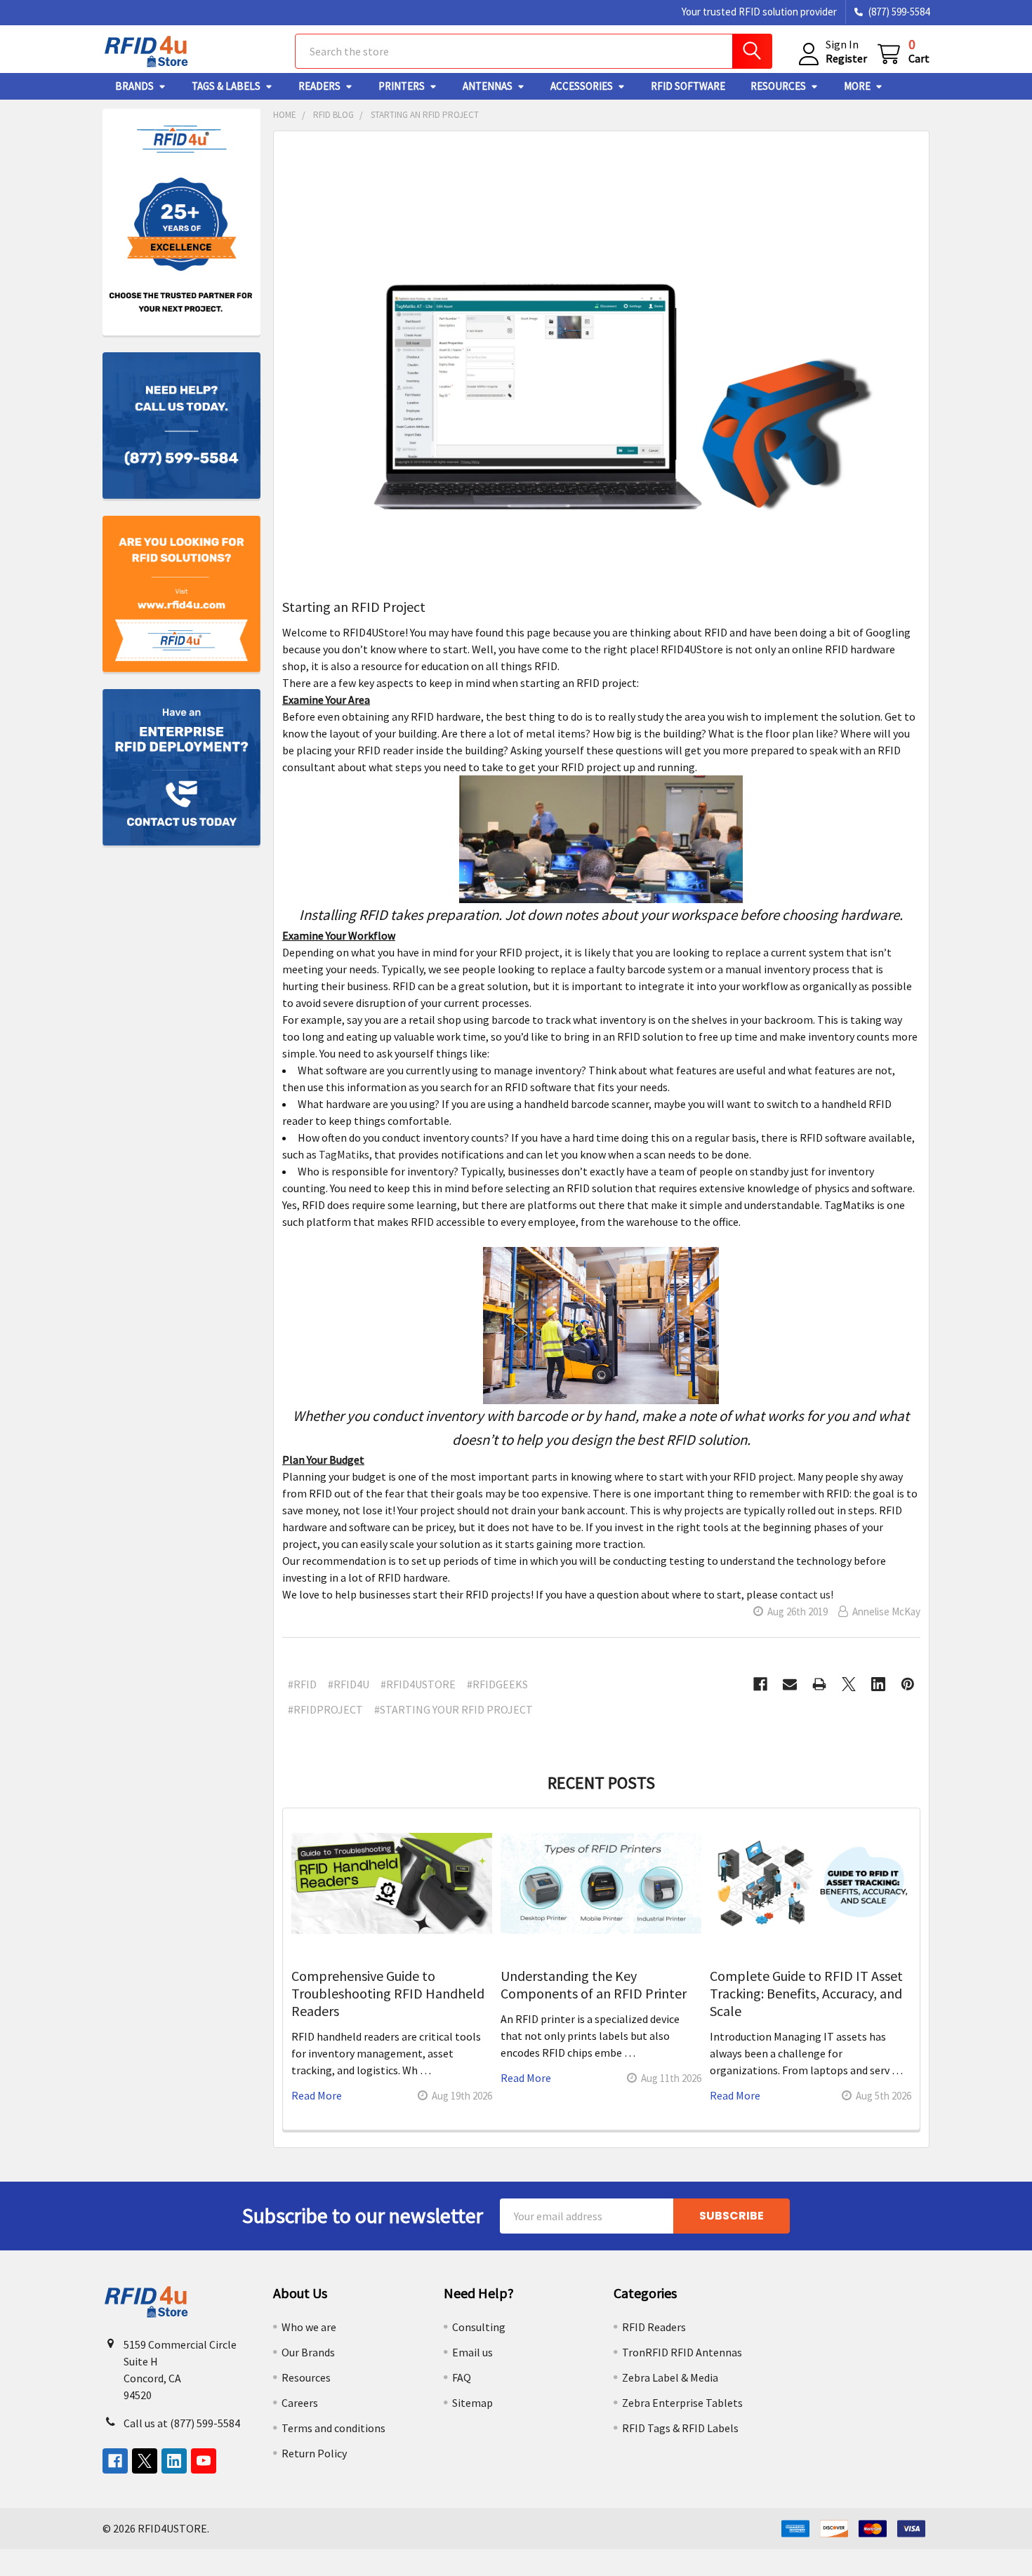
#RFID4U (349, 1684)
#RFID (302, 1684)
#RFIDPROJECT (325, 1709)
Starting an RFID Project (354, 607)
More (857, 86)
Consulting (479, 2327)
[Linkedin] (878, 1684)
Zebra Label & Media (670, 2377)
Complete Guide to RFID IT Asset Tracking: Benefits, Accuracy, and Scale (806, 1993)
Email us (472, 2352)
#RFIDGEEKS (497, 1684)
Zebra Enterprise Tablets (682, 2403)
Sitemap (472, 2403)
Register (846, 58)
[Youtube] (204, 2461)
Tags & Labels (226, 86)
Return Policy (314, 2453)
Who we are (309, 2327)
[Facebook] (760, 1684)
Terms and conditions (333, 2428)
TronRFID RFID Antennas (682, 2352)
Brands (134, 86)
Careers (300, 2403)
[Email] (790, 1684)
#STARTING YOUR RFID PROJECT (454, 1709)
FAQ (462, 2377)
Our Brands (308, 2352)
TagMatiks (344, 1154)
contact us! (807, 1594)
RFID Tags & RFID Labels (680, 2428)
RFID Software (688, 86)
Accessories (582, 86)
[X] (849, 1684)
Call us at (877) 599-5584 (182, 2423)
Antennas (488, 86)
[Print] (819, 1684)
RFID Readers (654, 2327)
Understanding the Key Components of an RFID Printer (594, 1984)
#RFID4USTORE (418, 1684)
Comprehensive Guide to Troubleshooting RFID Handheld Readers (388, 1993)
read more (317, 2095)
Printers (402, 86)
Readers (319, 86)
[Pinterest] (908, 1684)
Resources (778, 86)
